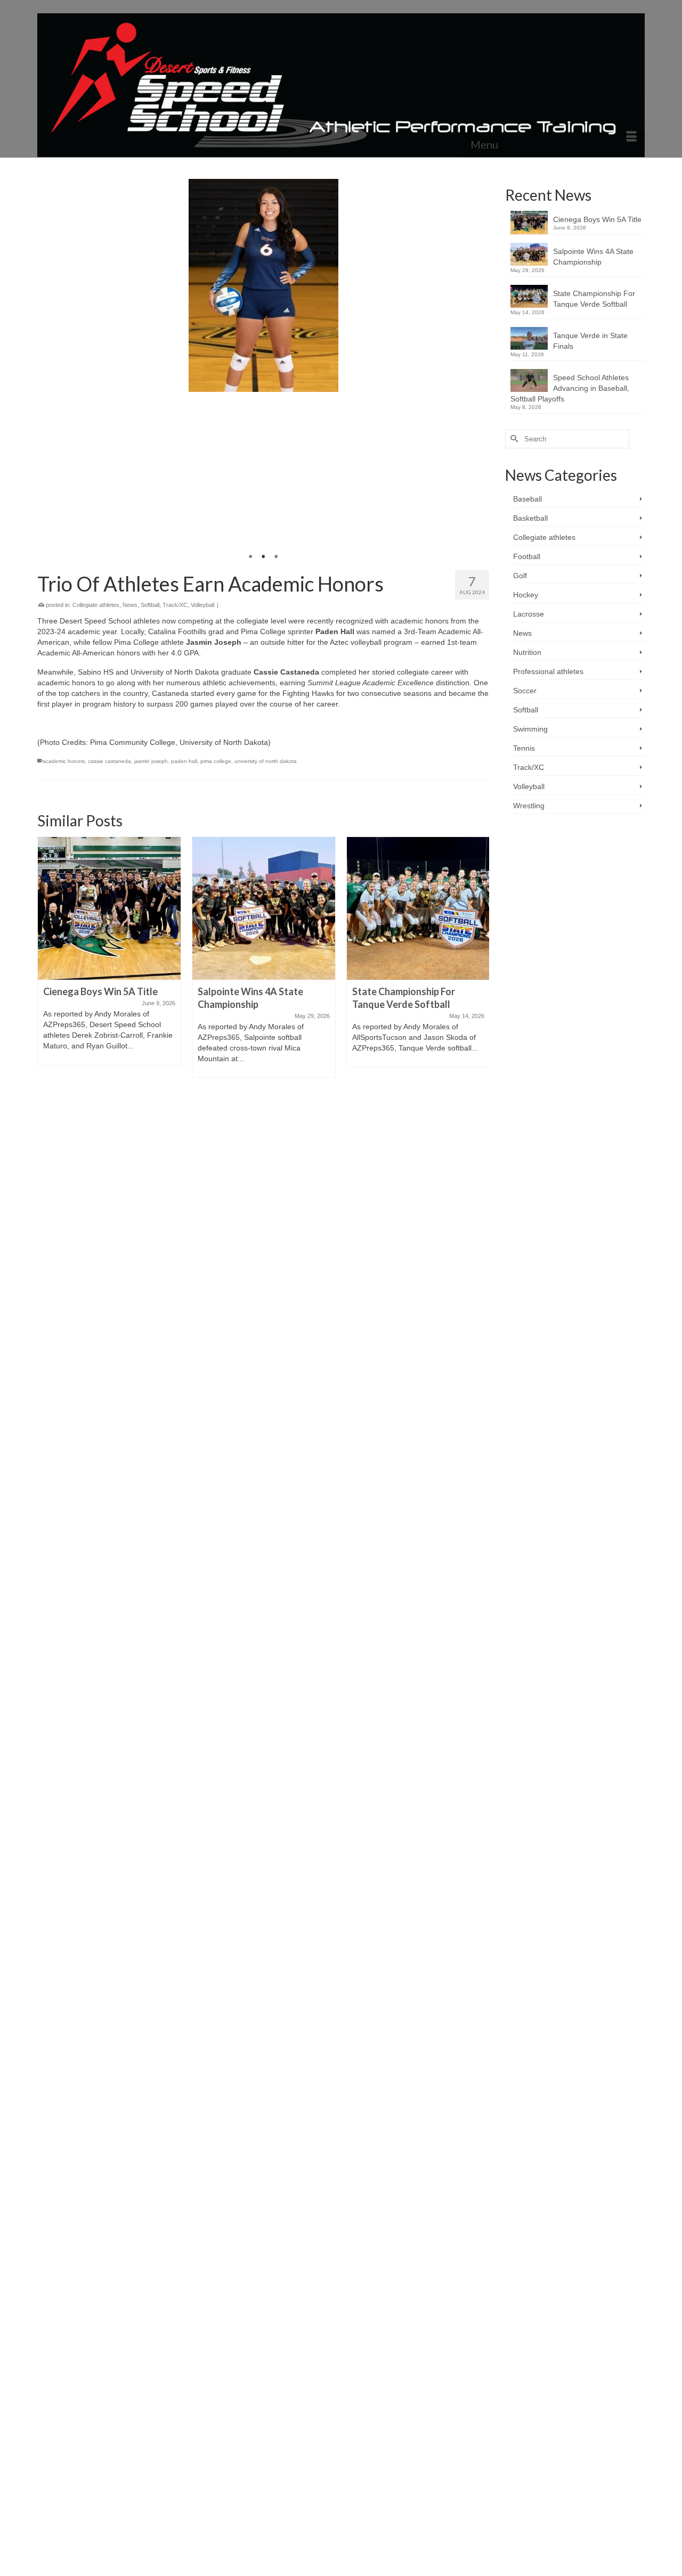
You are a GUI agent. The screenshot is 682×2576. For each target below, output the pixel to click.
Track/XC (175, 605)
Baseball (527, 499)
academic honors (64, 761)
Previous (50, 370)
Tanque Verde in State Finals (590, 341)
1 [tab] (250, 557)
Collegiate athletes (96, 605)
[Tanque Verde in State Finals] (418, 908)
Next (477, 370)
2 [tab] (263, 557)
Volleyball (202, 605)
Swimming (530, 729)
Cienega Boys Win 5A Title (597, 219)
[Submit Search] (513, 439)
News (130, 605)
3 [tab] (276, 557)
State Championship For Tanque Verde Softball (594, 299)
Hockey (526, 595)
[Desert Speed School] (341, 85)
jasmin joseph (151, 761)
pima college (216, 761)
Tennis (524, 748)
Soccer (525, 691)
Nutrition (527, 652)
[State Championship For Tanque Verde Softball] (264, 908)
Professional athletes (548, 671)
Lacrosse (529, 614)
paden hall (184, 761)
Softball (150, 605)
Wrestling (529, 806)
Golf (520, 576)
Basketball (530, 518)
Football (527, 556)
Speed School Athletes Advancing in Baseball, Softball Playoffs (570, 388)
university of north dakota (266, 761)
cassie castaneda (109, 761)
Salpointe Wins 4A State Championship (593, 257)
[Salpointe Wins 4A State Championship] (109, 908)
